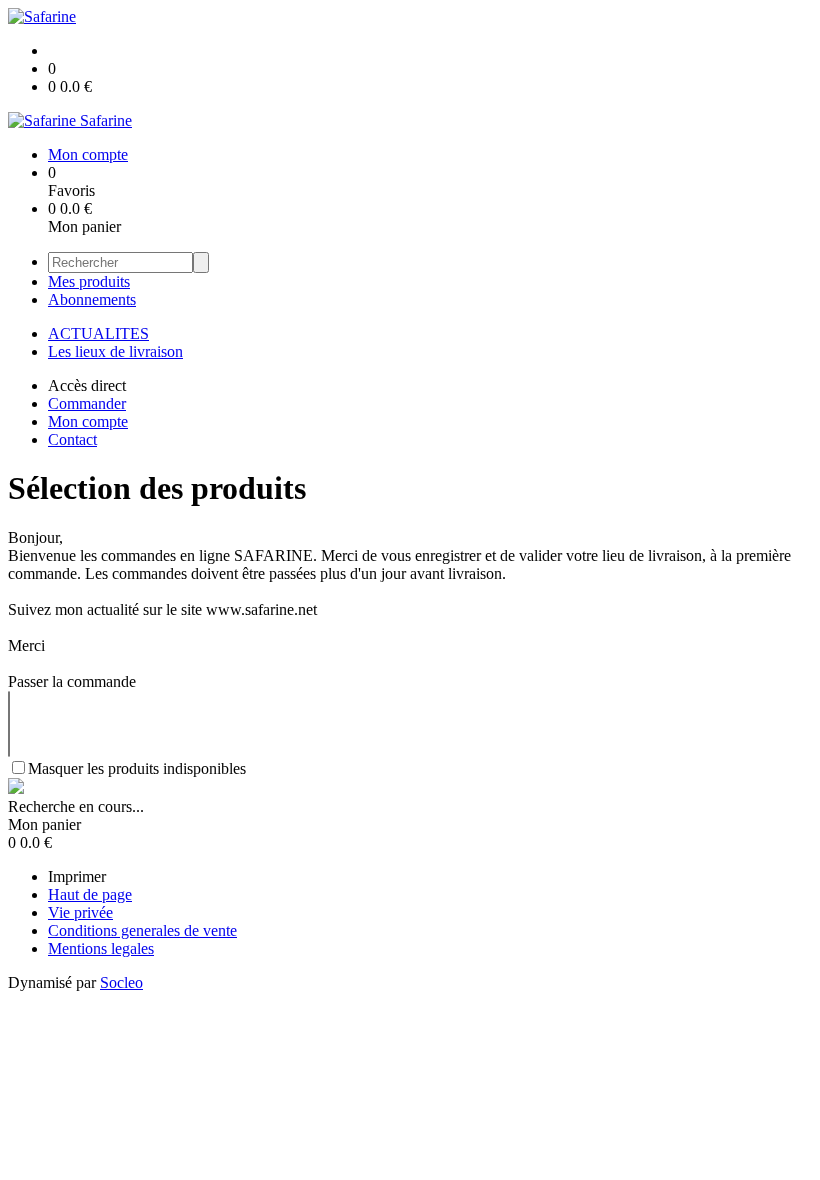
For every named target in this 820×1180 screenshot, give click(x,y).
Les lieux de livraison (115, 351)
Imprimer (77, 876)
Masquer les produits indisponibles (137, 768)
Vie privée (80, 912)
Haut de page (90, 894)
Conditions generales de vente (142, 930)
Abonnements (92, 299)
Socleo (121, 982)
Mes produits (89, 281)
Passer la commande (72, 681)
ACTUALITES (98, 333)
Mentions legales (101, 948)
